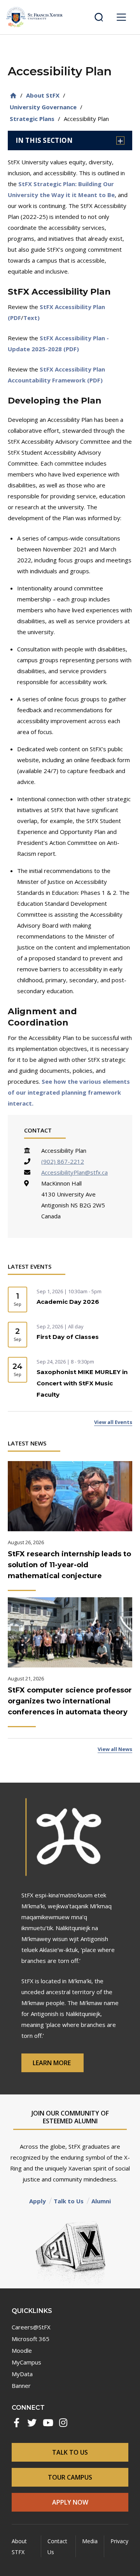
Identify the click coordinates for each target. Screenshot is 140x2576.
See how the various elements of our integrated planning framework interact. (69, 1092)
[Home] (13, 95)
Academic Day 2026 (68, 1302)
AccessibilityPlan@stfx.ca (74, 1172)
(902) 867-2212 (63, 1161)
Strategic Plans (32, 119)
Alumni (101, 2201)
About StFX (43, 95)
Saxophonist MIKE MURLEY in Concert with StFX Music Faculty (82, 1383)
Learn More (52, 2063)
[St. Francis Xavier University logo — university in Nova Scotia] (34, 17)
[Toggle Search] (99, 17)
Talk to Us (69, 2201)
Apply (38, 2201)
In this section (44, 140)
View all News (115, 1749)
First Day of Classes (68, 1337)
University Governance (43, 107)
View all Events (113, 1422)
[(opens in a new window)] (16, 2423)
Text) (31, 318)
